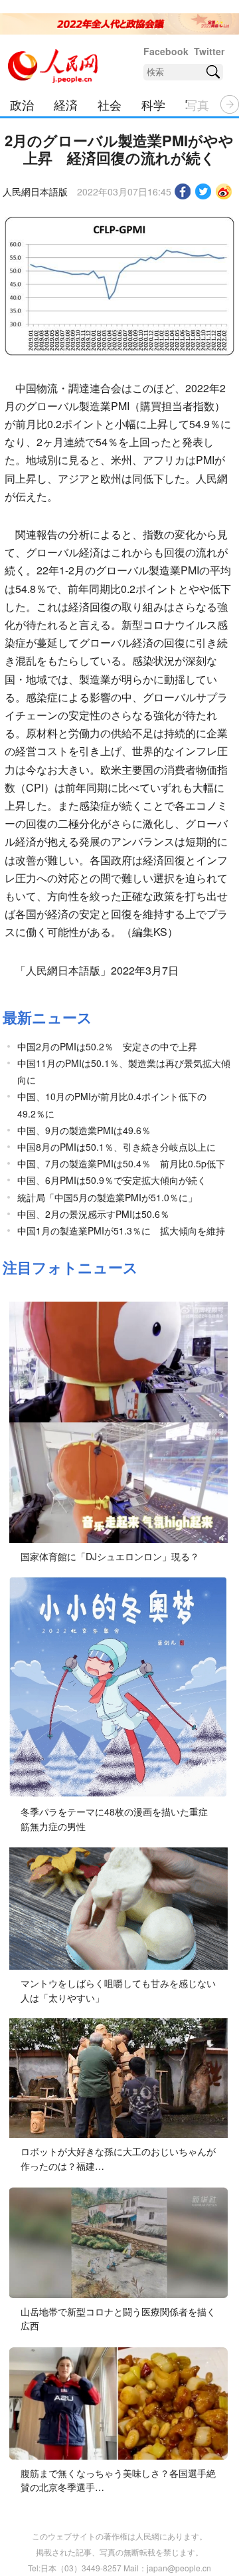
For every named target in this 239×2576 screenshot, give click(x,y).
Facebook (166, 51)
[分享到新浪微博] (224, 191)
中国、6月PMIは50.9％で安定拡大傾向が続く (112, 1180)
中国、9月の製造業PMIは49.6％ (84, 1130)
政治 (22, 104)
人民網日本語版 (35, 191)
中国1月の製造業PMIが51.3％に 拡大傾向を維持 (121, 1230)
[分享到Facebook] (183, 191)
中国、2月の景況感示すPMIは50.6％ (93, 1214)
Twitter (209, 51)
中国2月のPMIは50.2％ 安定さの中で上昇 (107, 1046)
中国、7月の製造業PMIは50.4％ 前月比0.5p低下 (121, 1163)
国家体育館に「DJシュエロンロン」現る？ (110, 1556)
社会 (110, 104)
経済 (66, 104)
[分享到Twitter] (203, 191)
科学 (153, 104)
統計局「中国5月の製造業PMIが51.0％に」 (107, 1197)
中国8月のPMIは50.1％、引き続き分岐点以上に (117, 1147)
